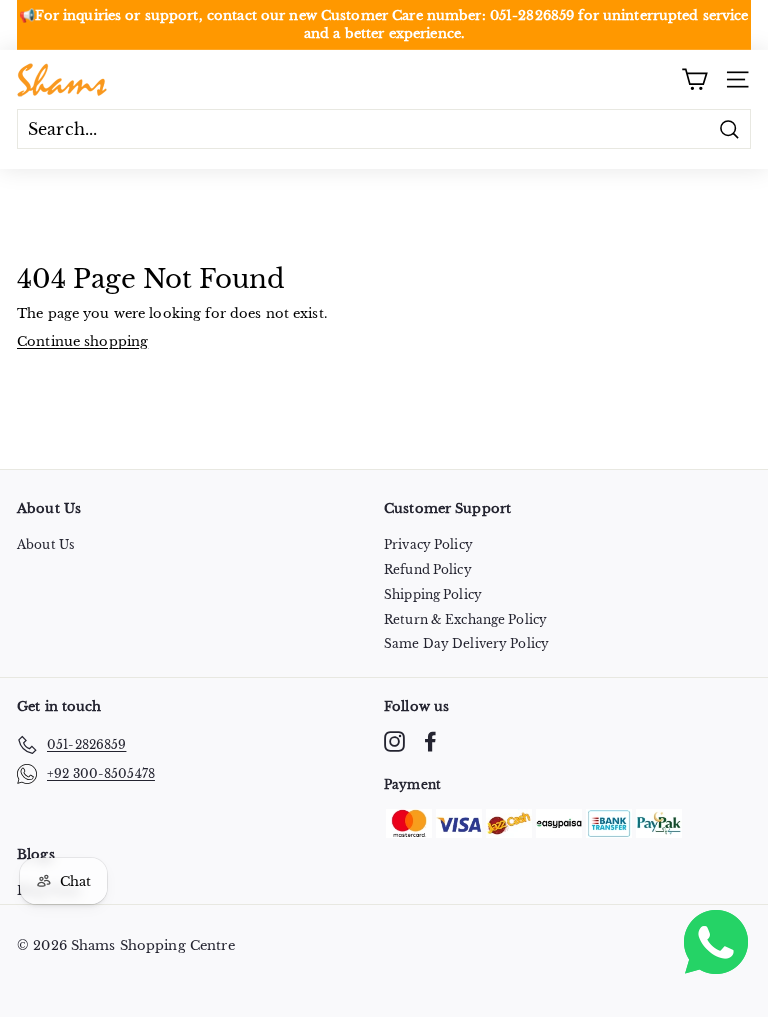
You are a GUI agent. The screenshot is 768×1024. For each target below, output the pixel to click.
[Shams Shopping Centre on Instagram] (394, 741)
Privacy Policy (428, 544)
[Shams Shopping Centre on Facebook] (430, 741)
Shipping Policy (433, 594)
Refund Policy (428, 569)
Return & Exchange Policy (465, 619)
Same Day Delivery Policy (466, 643)
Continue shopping (82, 341)
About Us (45, 544)
